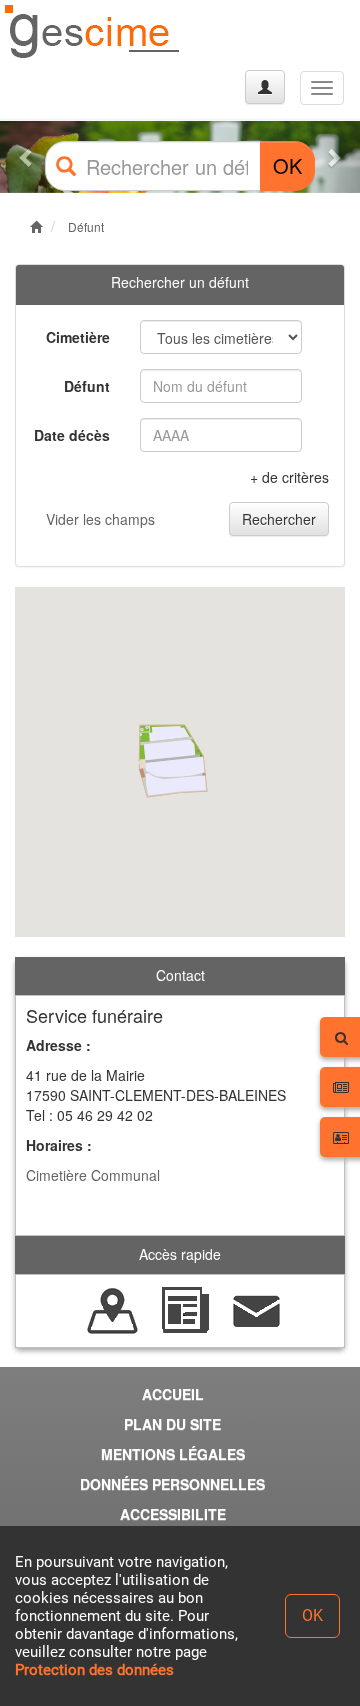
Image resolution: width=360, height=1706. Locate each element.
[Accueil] (93, 32)
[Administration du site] (265, 87)
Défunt (86, 226)
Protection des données (94, 1670)
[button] (27, 157)
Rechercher (279, 519)
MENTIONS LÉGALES (173, 1454)
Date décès (72, 435)
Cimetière (78, 337)
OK (287, 165)
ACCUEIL (173, 1394)
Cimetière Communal (93, 1175)
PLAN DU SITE (172, 1424)
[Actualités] (185, 1309)
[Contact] (257, 1309)
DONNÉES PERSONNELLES (172, 1484)
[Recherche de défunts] (113, 1309)
